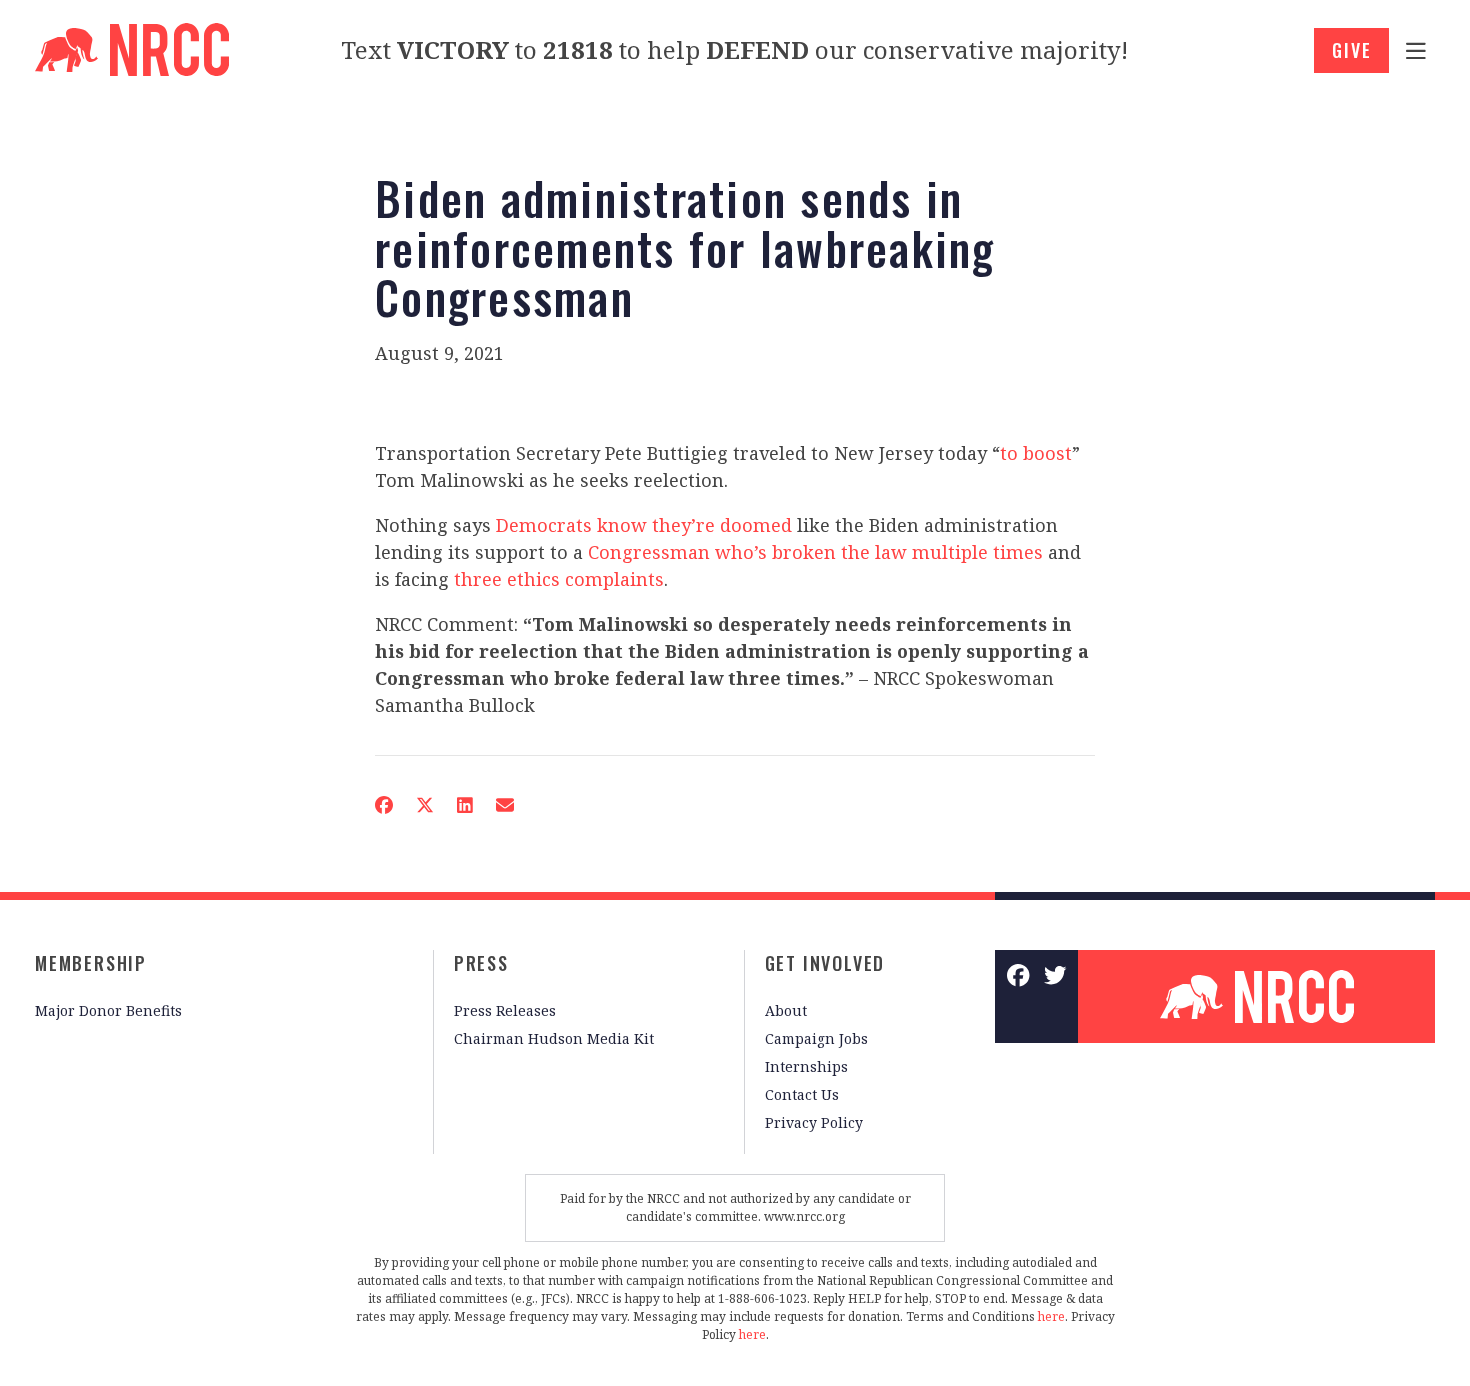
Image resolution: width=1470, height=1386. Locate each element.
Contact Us (802, 1094)
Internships (806, 1066)
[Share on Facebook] (384, 805)
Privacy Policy (814, 1122)
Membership (91, 963)
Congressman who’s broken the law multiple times (815, 552)
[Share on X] (425, 805)
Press (481, 963)
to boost (1036, 453)
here (1051, 1316)
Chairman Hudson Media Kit (554, 1038)
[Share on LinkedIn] (465, 805)
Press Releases (505, 1010)
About (786, 1010)
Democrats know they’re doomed (644, 525)
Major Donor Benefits (108, 1010)
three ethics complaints (559, 579)
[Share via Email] (505, 805)
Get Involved (825, 963)
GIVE (1351, 50)
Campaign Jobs (816, 1038)
